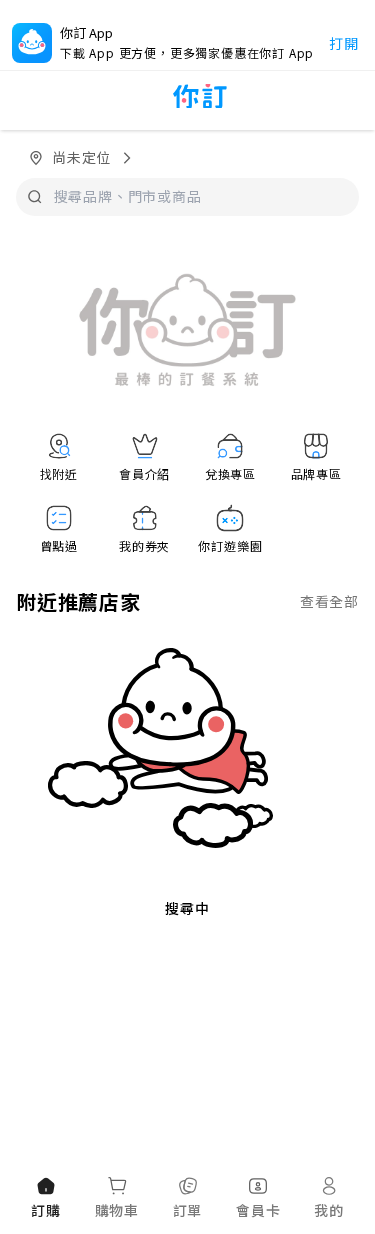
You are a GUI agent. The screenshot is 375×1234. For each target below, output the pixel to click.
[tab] (46, 1199)
